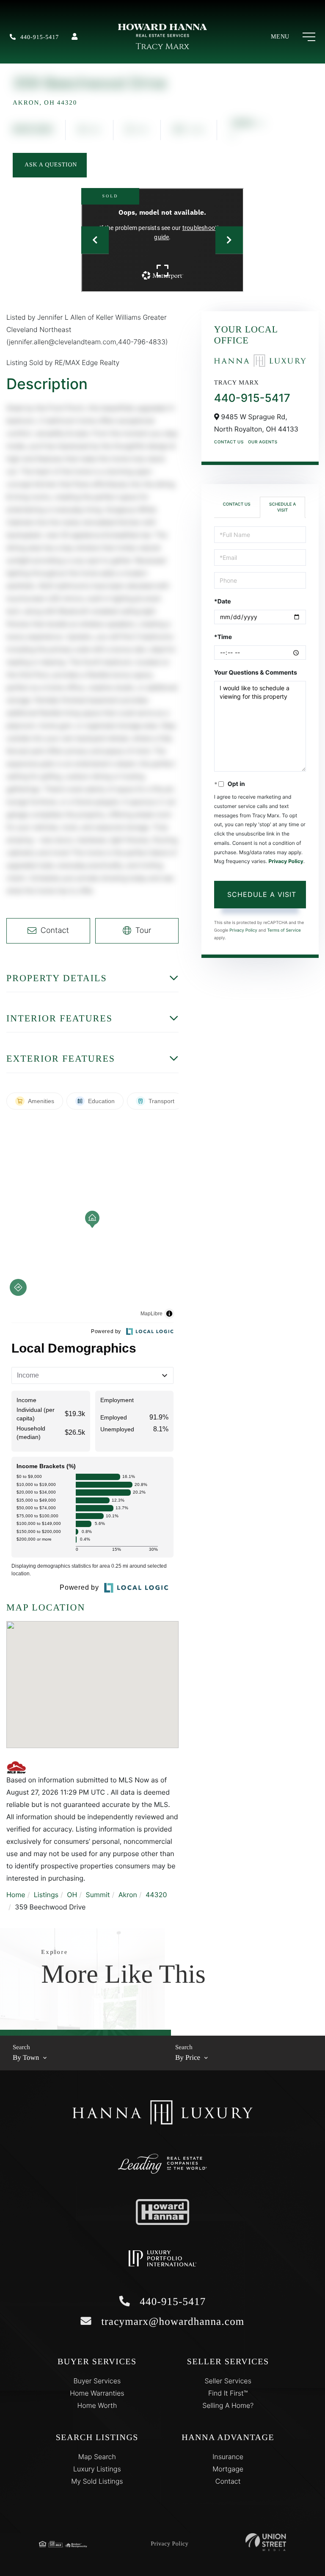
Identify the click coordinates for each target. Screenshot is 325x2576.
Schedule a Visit (282, 507)
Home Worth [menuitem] (97, 2405)
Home (16, 1895)
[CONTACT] (50, 165)
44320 (156, 1895)
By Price (188, 2057)
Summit (98, 1895)
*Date (223, 602)
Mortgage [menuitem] (228, 2469)
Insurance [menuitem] (228, 2457)
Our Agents (263, 442)
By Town (26, 2057)
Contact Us (229, 442)
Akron (128, 1895)
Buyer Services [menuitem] (97, 2381)
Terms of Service (284, 930)
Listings (46, 1895)
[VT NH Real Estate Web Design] (266, 2542)
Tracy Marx (162, 47)
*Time (223, 637)
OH (72, 1895)
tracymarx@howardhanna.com (171, 2322)
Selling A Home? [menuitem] (228, 2405)
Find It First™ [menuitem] (228, 2393)
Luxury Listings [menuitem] (97, 2469)
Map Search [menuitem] (97, 2457)
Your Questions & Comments (256, 673)
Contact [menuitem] (228, 2481)
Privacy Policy (286, 861)
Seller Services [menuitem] (228, 2381)
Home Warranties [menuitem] (97, 2393)
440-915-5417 (40, 37)
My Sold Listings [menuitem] (97, 2481)
